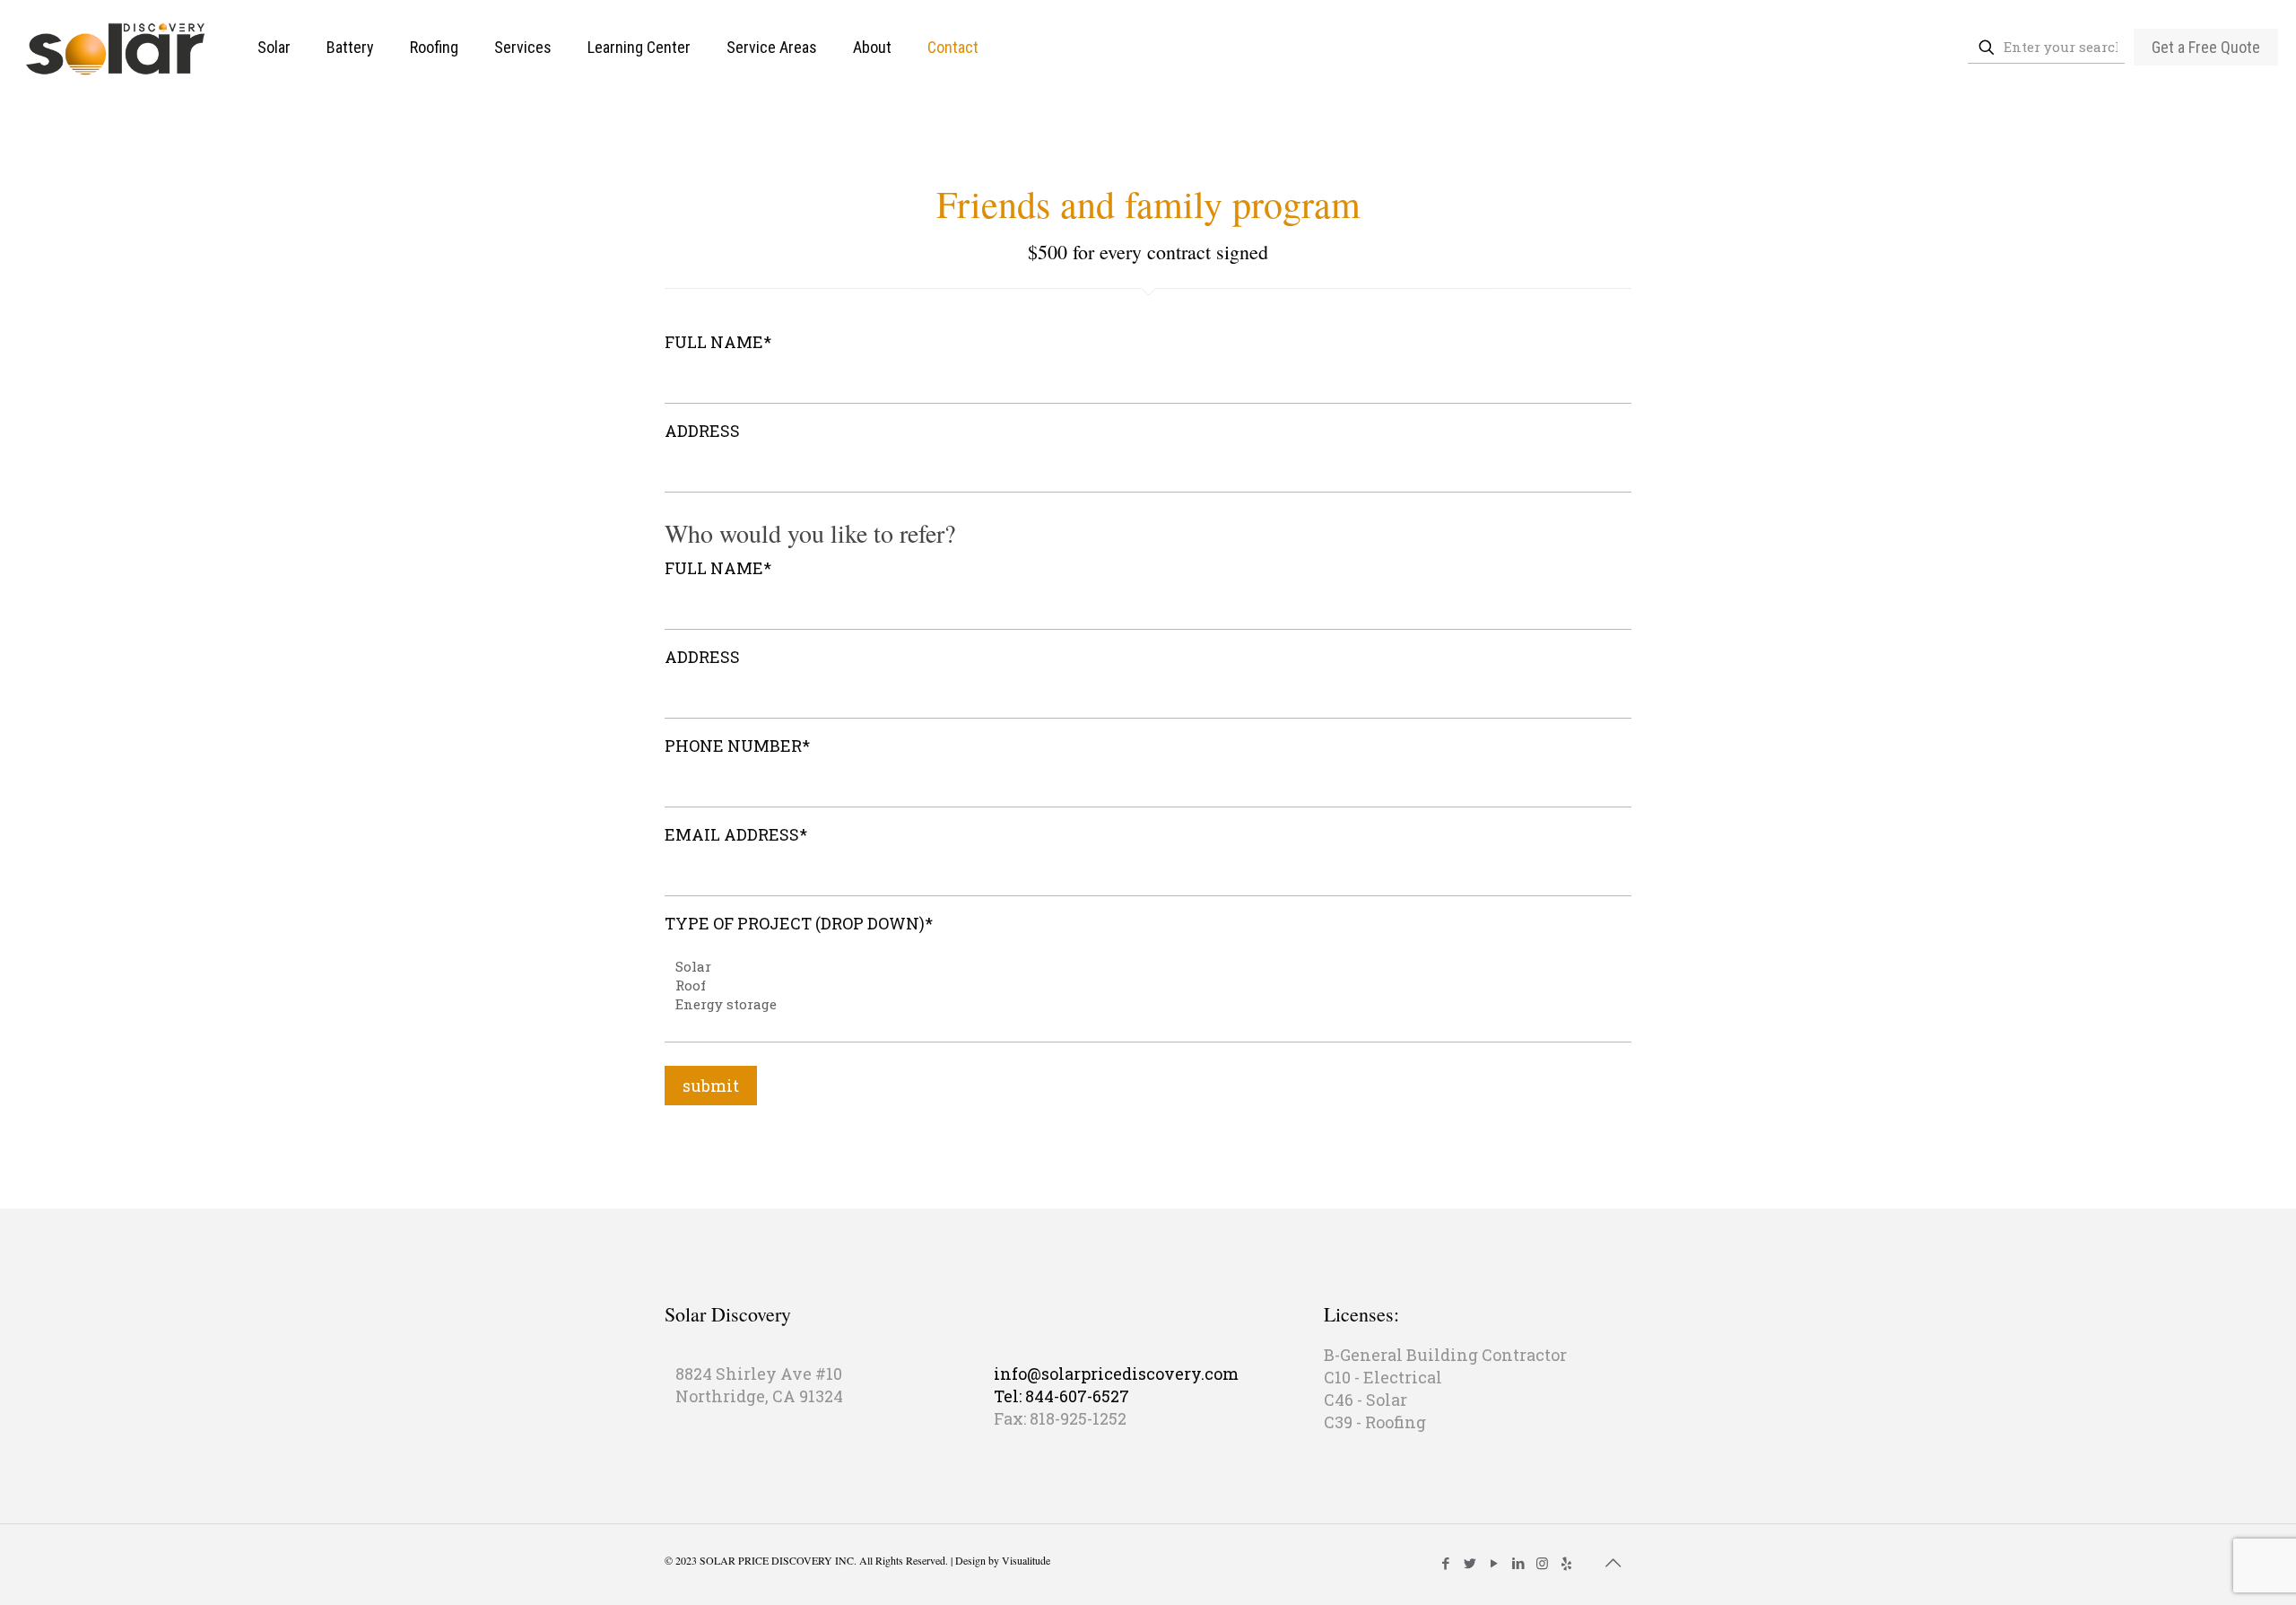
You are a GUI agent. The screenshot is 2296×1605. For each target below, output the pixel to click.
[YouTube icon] (1494, 1563)
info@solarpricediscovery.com (1116, 1374)
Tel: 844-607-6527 (1061, 1396)
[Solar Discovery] (115, 47)
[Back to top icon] (1613, 1562)
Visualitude (1026, 1560)
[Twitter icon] (1470, 1563)
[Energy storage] (1141, 1004)
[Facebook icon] (1445, 1563)
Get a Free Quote (2206, 47)
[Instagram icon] (1542, 1563)
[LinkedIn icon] (1518, 1563)
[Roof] (1141, 986)
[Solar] (1141, 967)
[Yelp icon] (1566, 1563)
